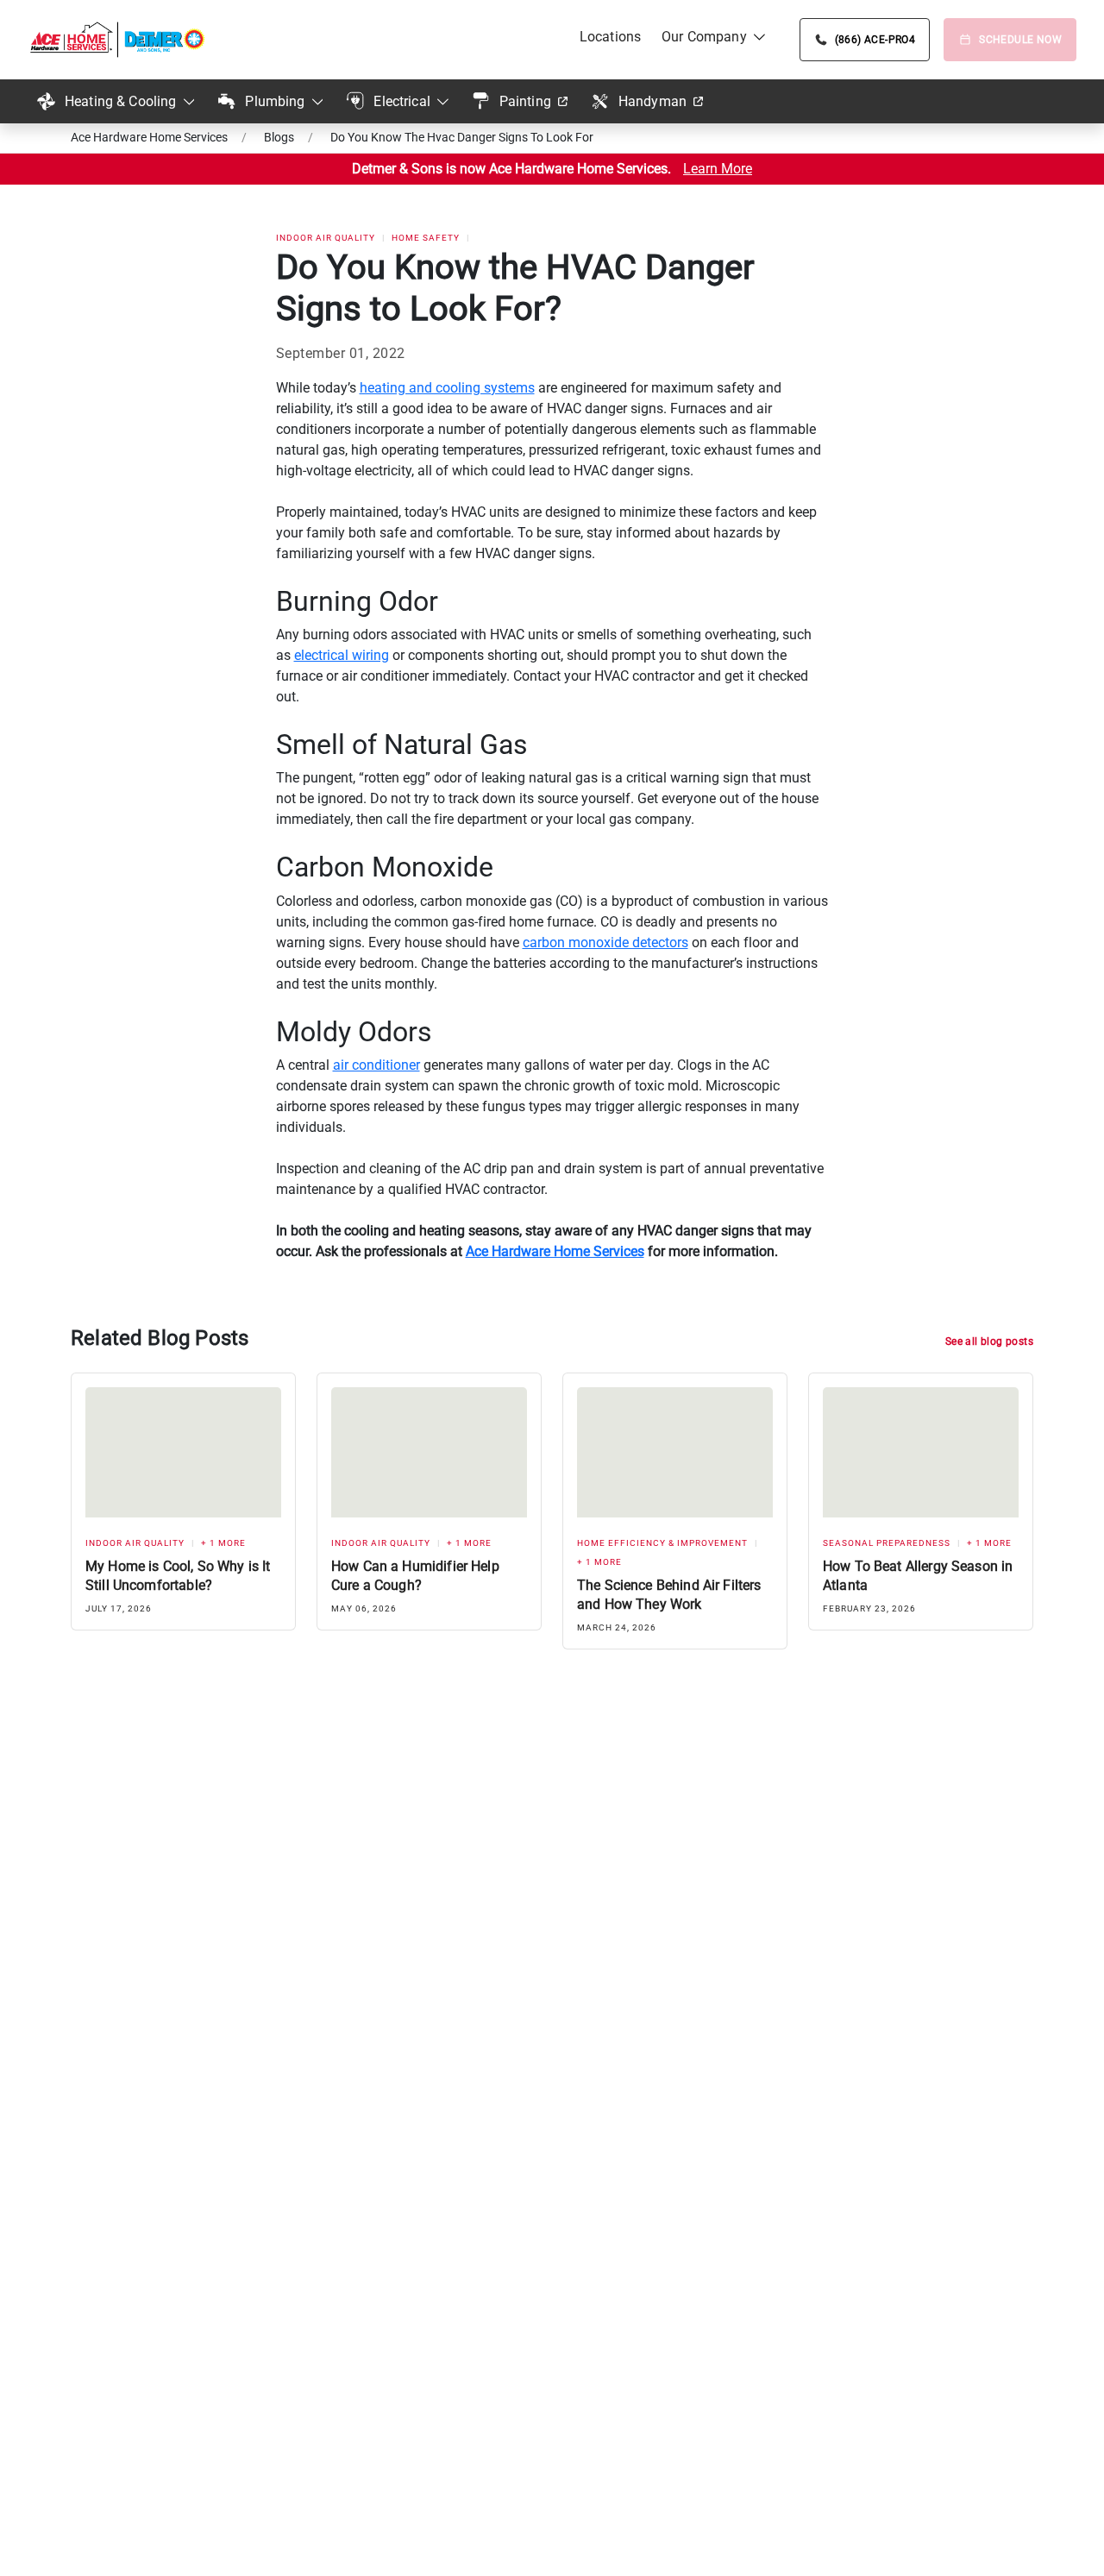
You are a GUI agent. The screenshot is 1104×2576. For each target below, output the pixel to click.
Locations (610, 37)
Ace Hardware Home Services (149, 137)
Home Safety (426, 238)
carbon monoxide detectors (605, 942)
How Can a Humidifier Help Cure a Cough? (415, 1576)
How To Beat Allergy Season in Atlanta (918, 1576)
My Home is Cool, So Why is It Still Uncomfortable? (178, 1576)
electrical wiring (342, 655)
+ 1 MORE (223, 1543)
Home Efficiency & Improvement (662, 1543)
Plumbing (275, 101)
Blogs (279, 137)
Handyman (652, 101)
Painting (525, 101)
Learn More (718, 169)
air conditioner (376, 1065)
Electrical (402, 101)
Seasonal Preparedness (887, 1543)
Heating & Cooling (121, 101)
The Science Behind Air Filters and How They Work (669, 1595)
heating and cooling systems (447, 388)
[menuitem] (610, 37)
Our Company (704, 37)
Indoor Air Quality (326, 238)
